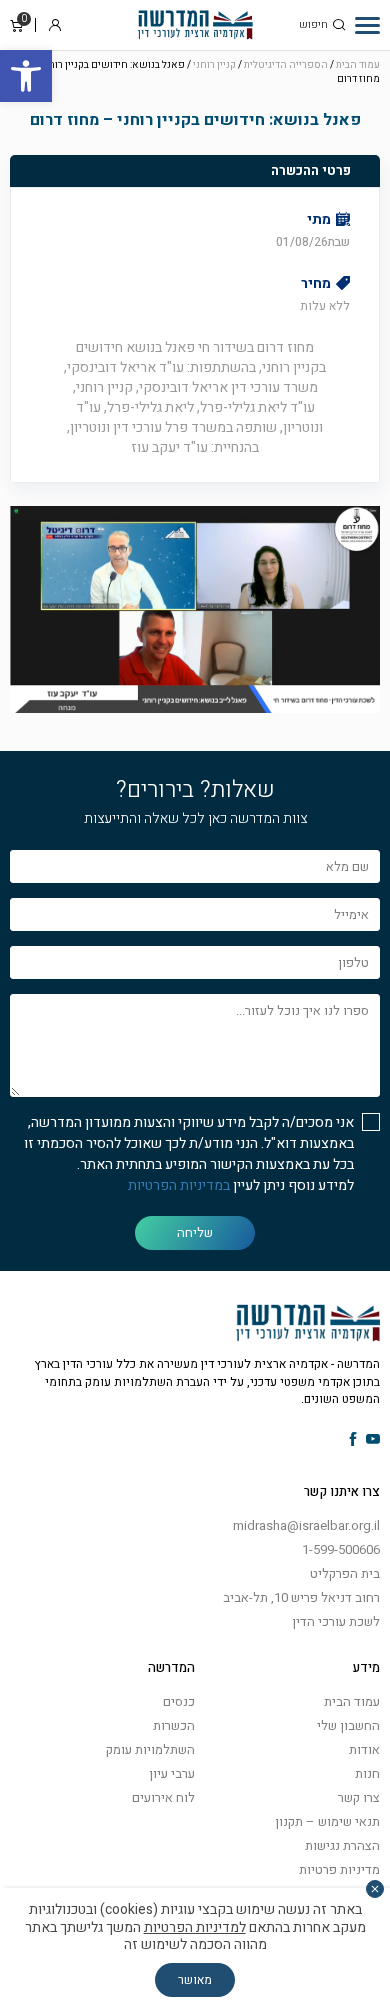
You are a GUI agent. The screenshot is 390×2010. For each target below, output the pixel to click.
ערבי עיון (172, 1773)
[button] (26, 76)
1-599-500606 (341, 1549)
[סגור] (375, 1889)
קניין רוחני (214, 65)
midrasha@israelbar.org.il (306, 1525)
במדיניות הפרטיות (179, 1185)
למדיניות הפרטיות (195, 1927)
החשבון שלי (348, 1725)
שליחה (195, 1232)
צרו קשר (359, 1797)
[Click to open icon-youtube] (373, 1440)
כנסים (179, 1701)
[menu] (367, 25)
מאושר (195, 1980)
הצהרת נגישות (342, 1845)
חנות (367, 1773)
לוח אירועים (163, 1797)
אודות (364, 1749)
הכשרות (174, 1725)
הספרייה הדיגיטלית (286, 65)
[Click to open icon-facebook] (353, 1440)
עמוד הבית (358, 65)
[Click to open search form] (339, 25)
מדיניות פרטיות (339, 1869)
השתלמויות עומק (150, 1749)
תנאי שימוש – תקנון (327, 1821)
